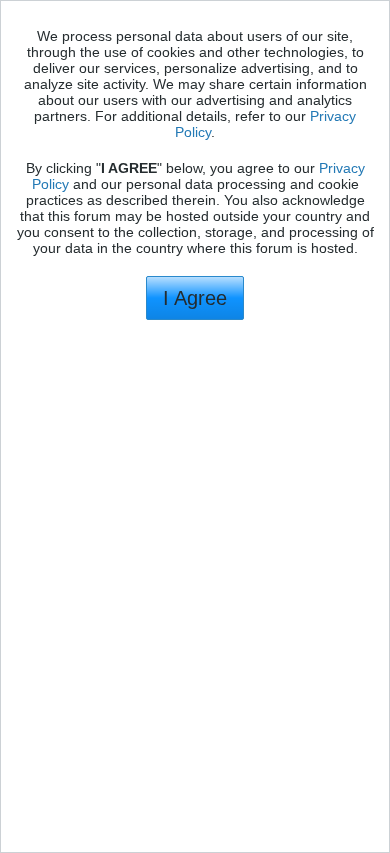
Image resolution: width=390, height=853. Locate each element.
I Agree (195, 298)
